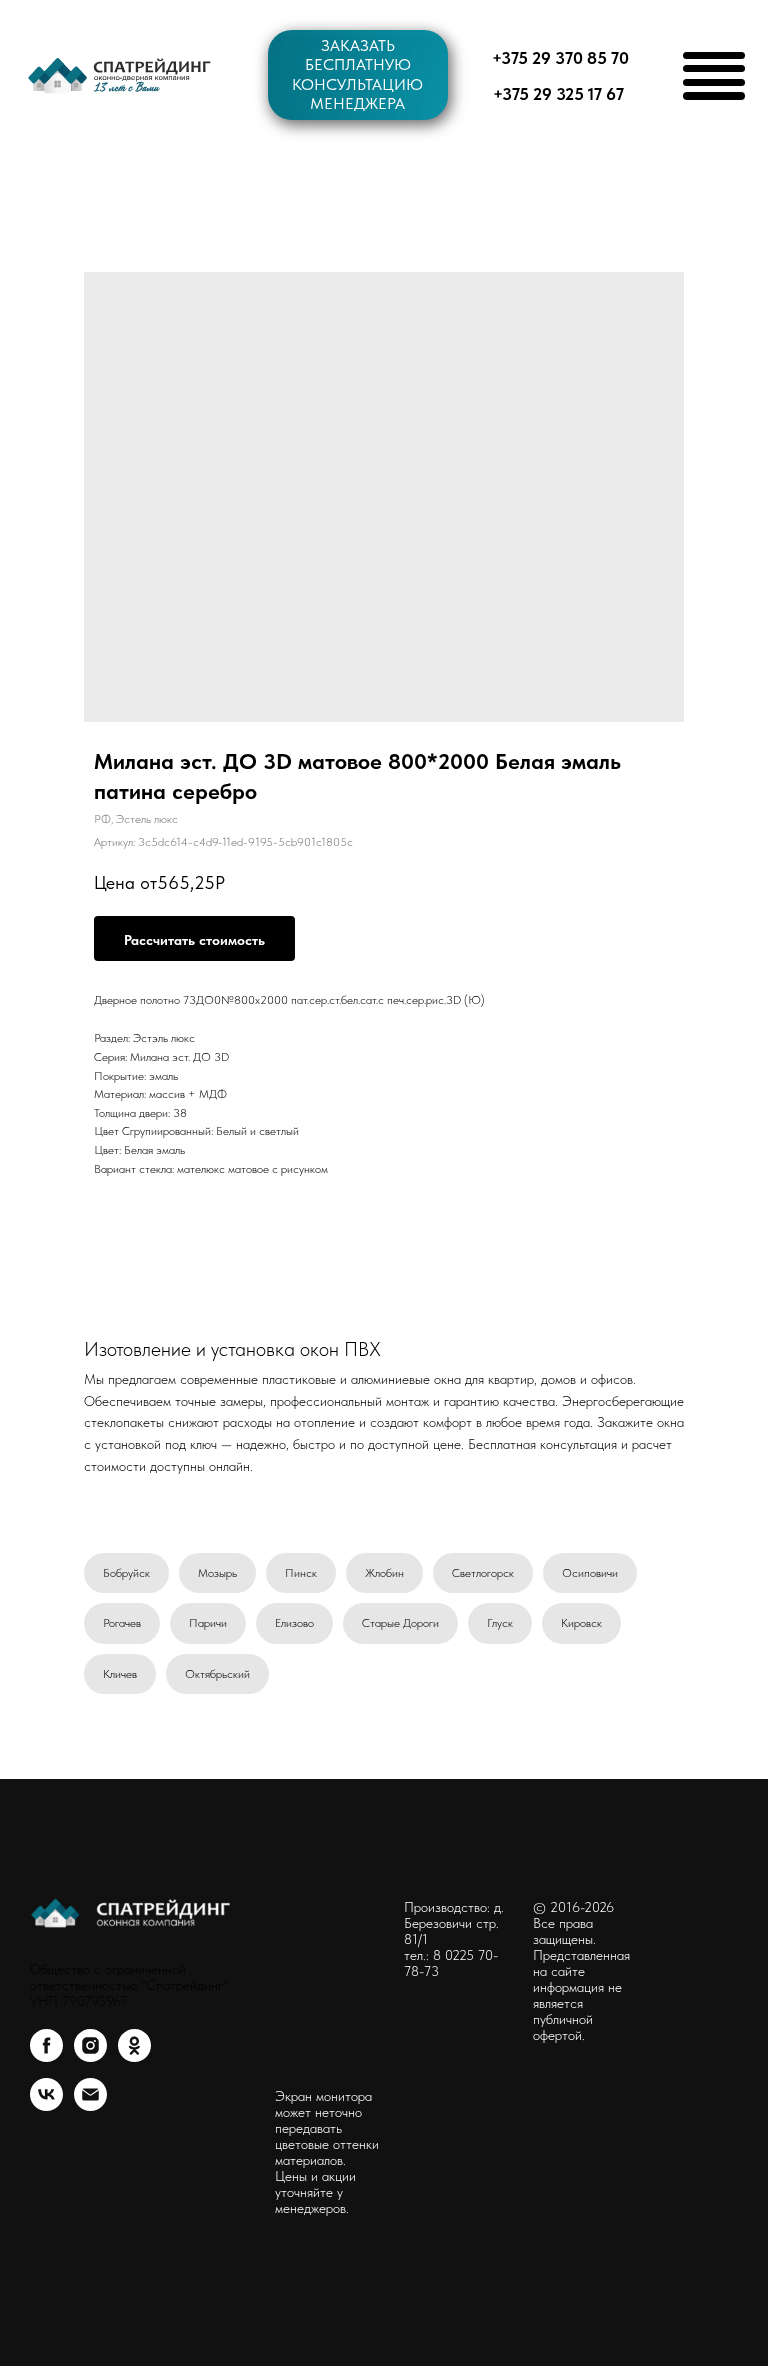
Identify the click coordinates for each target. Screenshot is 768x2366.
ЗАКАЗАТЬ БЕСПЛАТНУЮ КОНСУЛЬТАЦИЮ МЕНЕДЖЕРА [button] (357, 74)
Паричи (208, 1623)
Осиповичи (590, 1573)
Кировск (581, 1623)
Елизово (294, 1623)
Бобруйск (126, 1573)
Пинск (301, 1573)
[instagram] (90, 2056)
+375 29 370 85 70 (560, 58)
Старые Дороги (400, 1623)
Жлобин (384, 1573)
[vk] (46, 2105)
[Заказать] (194, 938)
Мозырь (217, 1573)
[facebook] (46, 2056)
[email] (90, 2105)
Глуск (500, 1623)
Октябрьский (217, 1674)
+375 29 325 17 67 (558, 94)
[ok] (134, 2056)
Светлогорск (483, 1573)
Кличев (120, 1674)
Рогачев (122, 1623)
